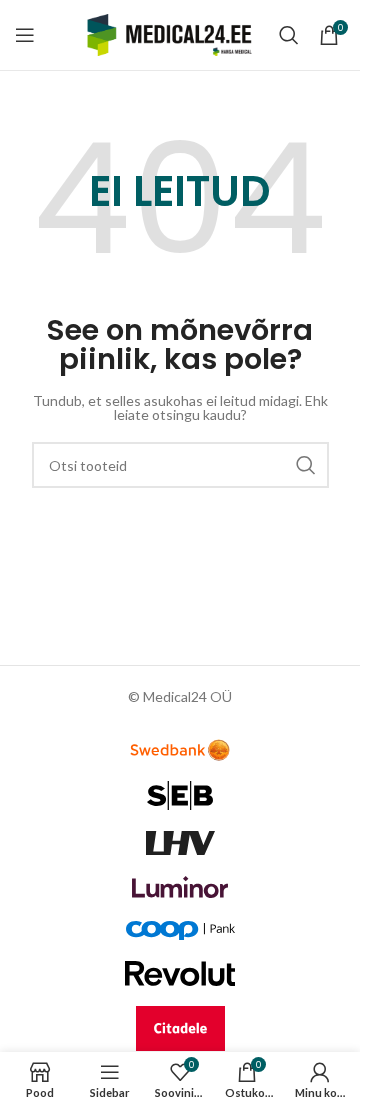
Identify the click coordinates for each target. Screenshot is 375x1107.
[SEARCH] (306, 465)
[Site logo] (169, 33)
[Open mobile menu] (25, 35)
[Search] (289, 35)
